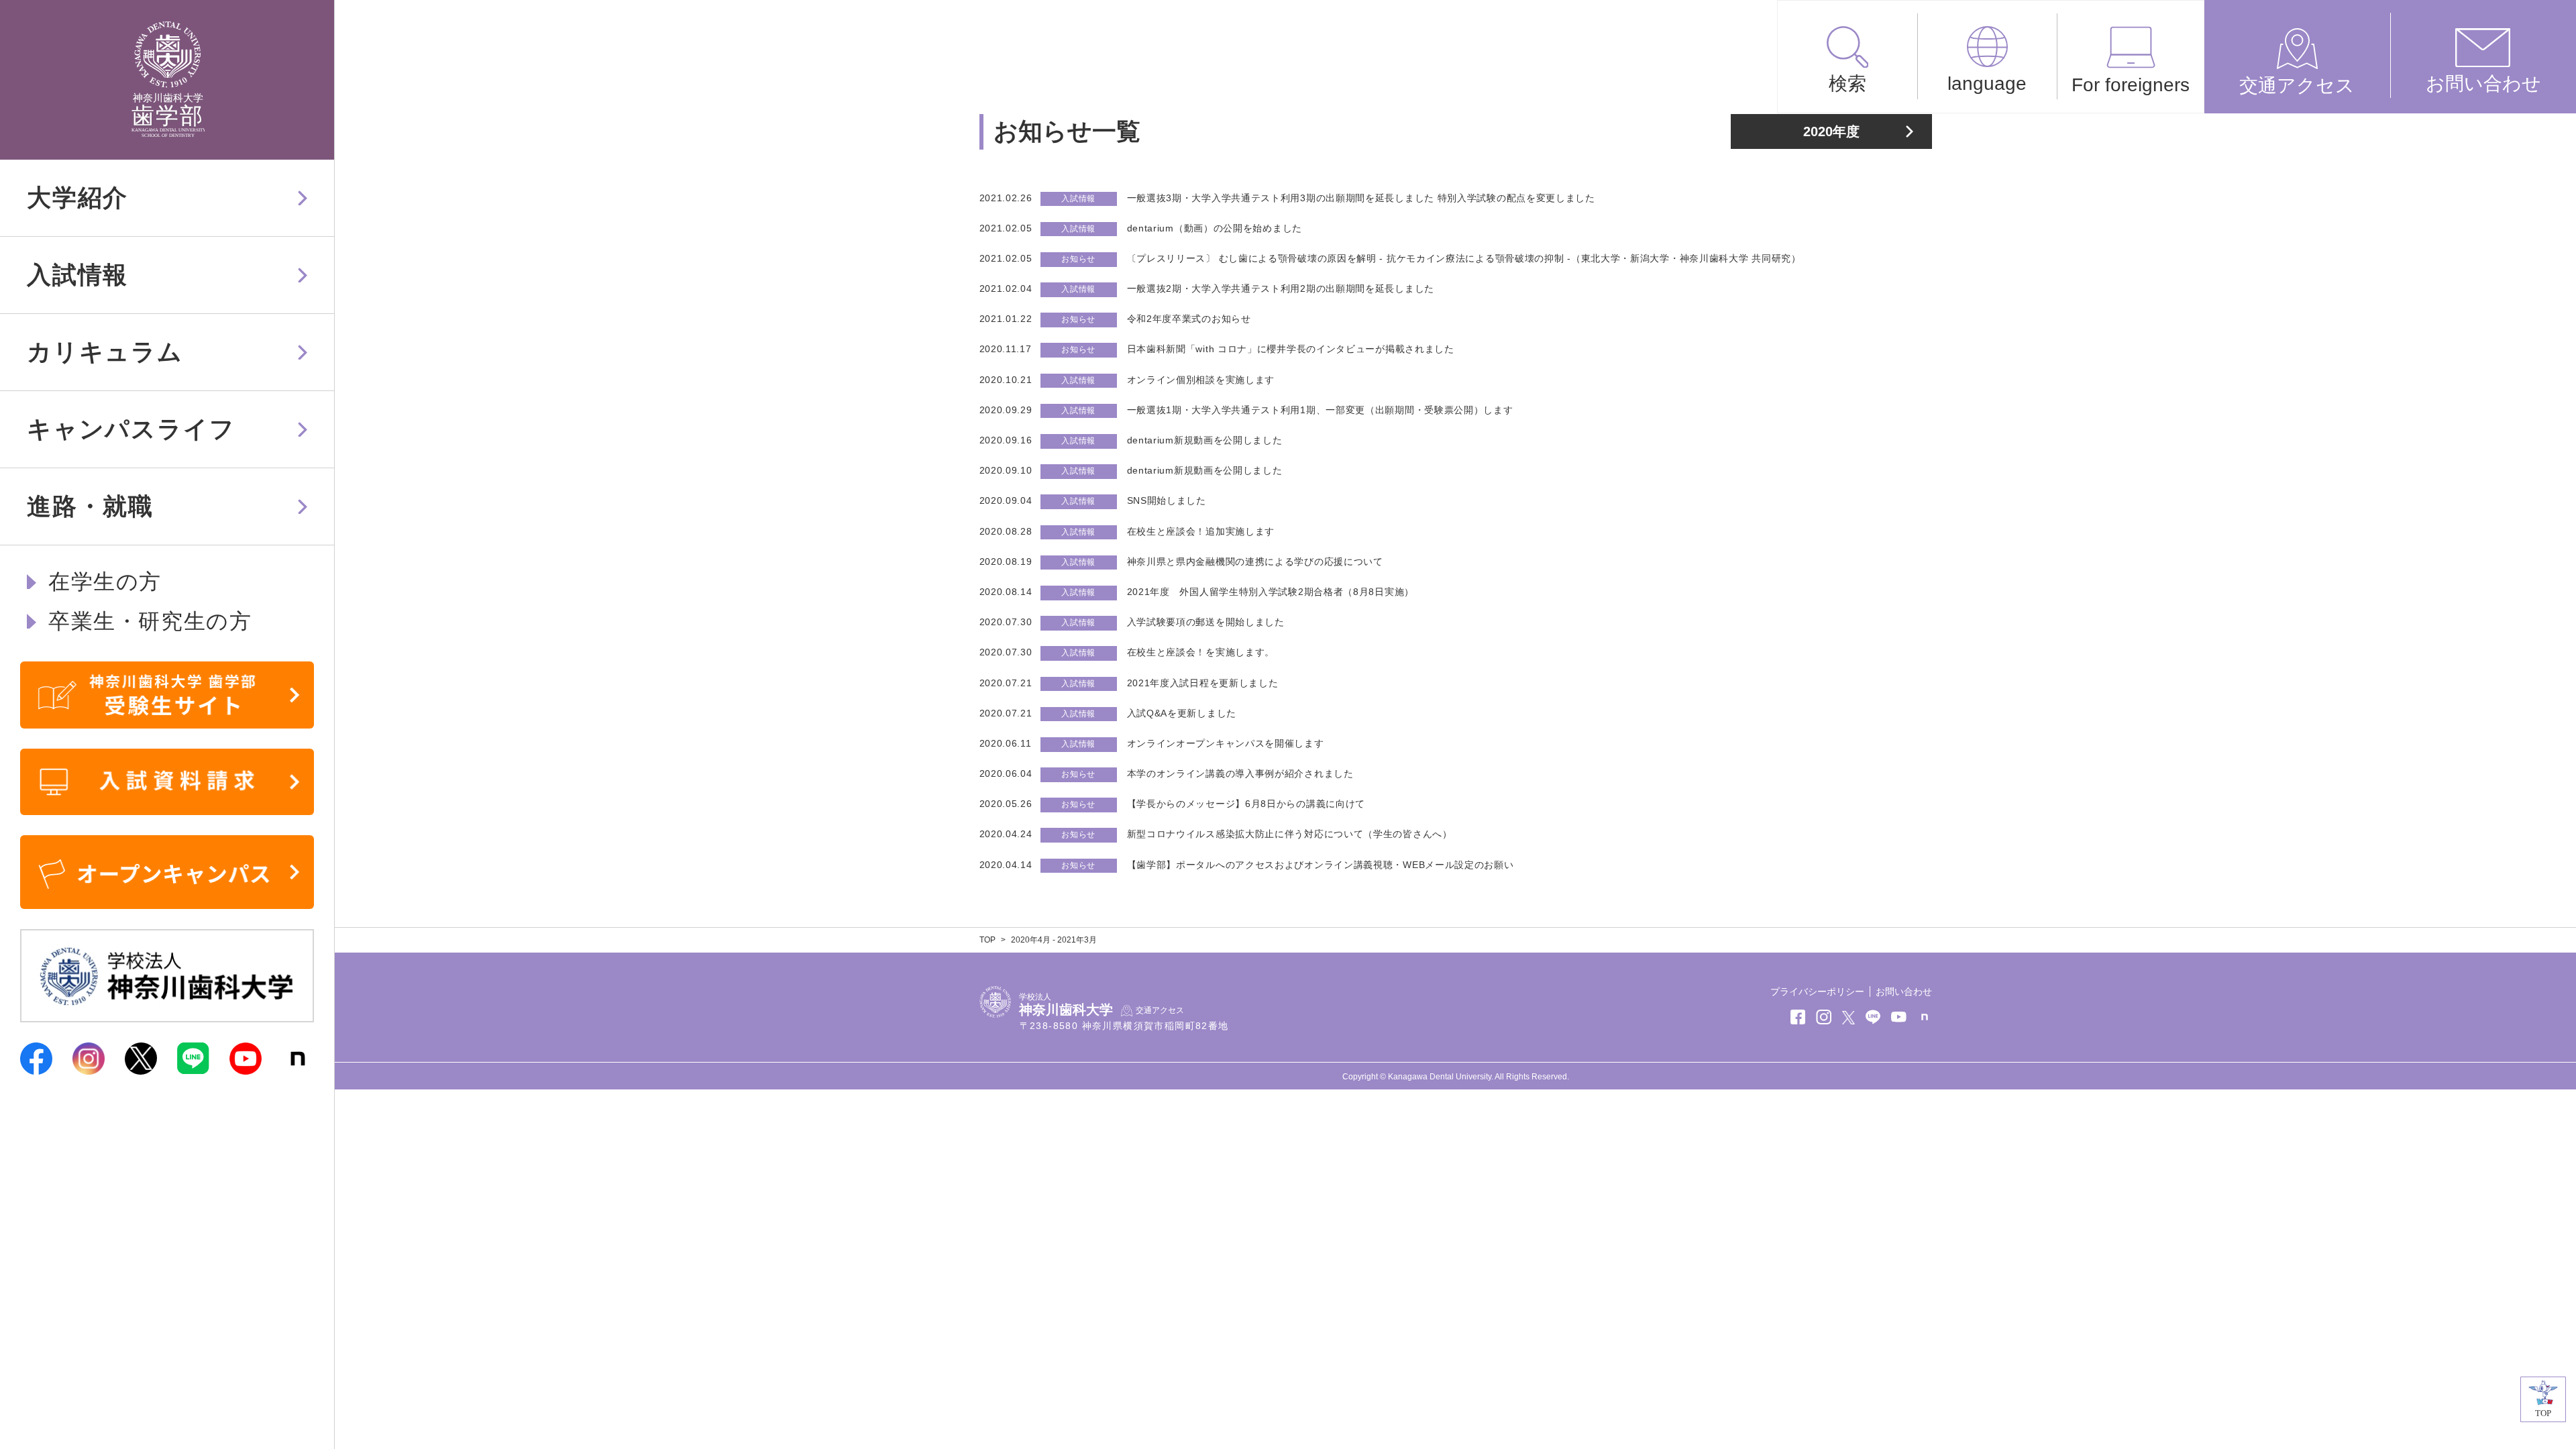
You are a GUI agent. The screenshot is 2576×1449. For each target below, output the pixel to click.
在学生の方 (105, 582)
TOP (987, 940)
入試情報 (77, 275)
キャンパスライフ (131, 429)
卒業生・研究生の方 (150, 621)
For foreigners (2131, 85)
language (1987, 84)
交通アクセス (2297, 86)
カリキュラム (105, 352)
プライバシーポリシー (1817, 991)
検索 (1847, 84)
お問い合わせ (2483, 84)
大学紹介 (77, 198)
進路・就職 (90, 506)
